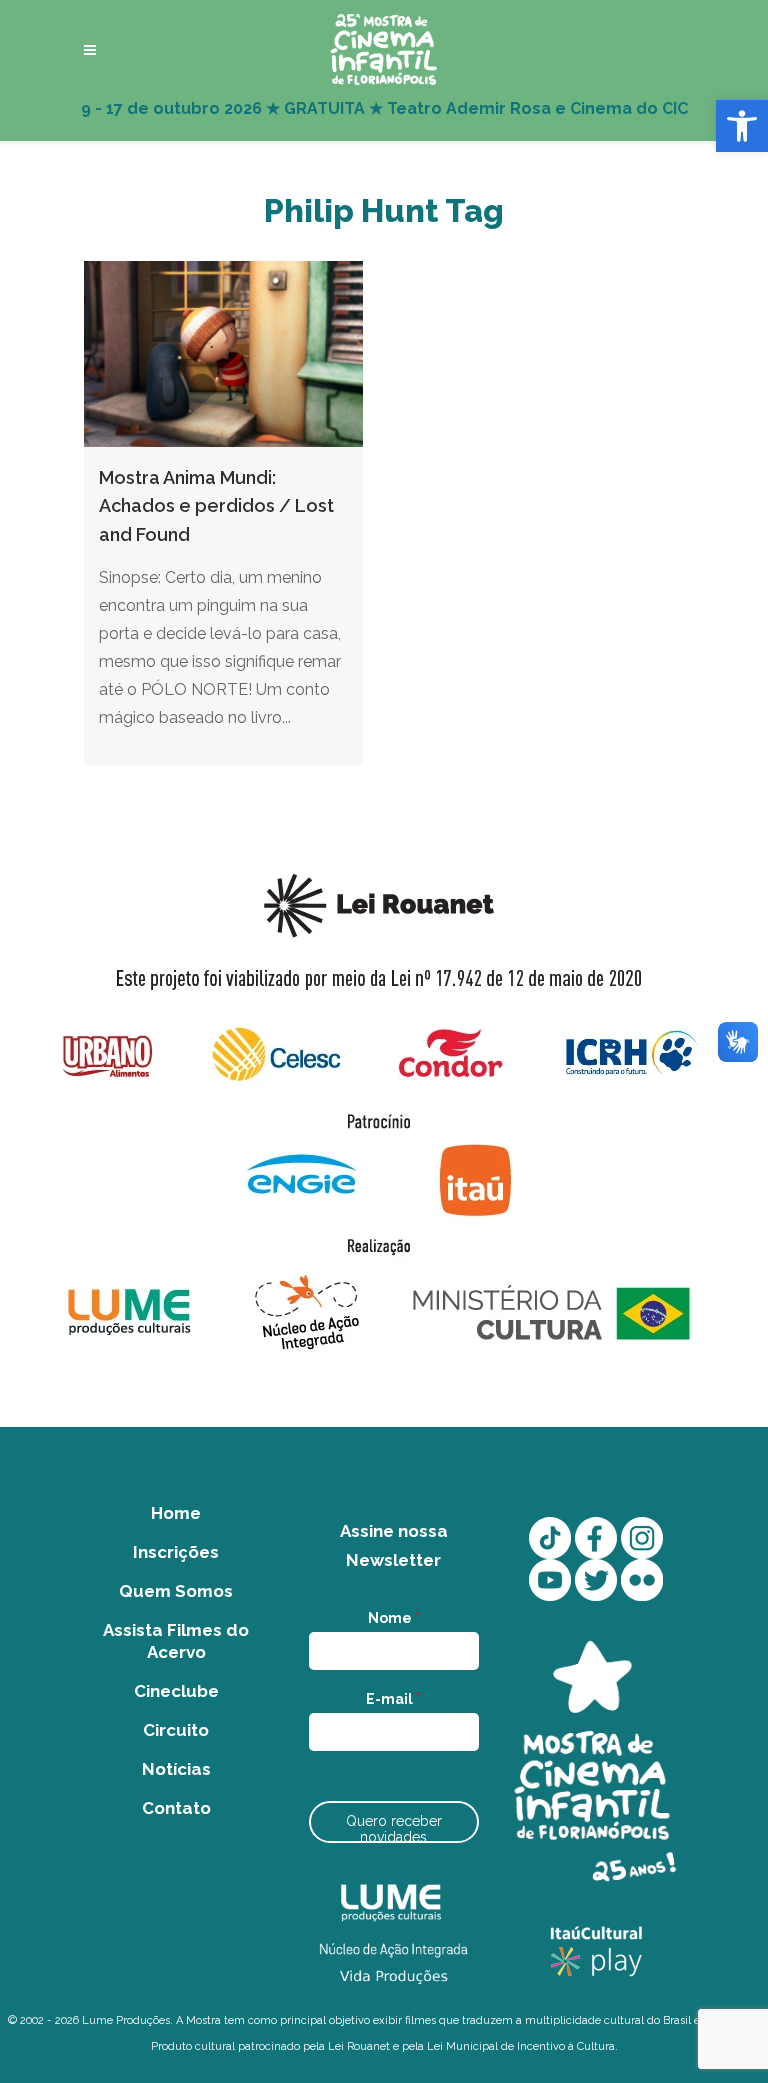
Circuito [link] (176, 1730)
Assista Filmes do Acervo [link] (176, 1641)
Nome (394, 1618)
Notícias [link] (176, 1769)
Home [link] (176, 1513)
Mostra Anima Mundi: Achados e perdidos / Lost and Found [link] (216, 506)
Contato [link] (176, 1808)
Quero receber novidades (394, 1828)
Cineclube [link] (176, 1691)
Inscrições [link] (176, 1552)
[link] (742, 126)
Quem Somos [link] (176, 1591)
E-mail (393, 1699)
